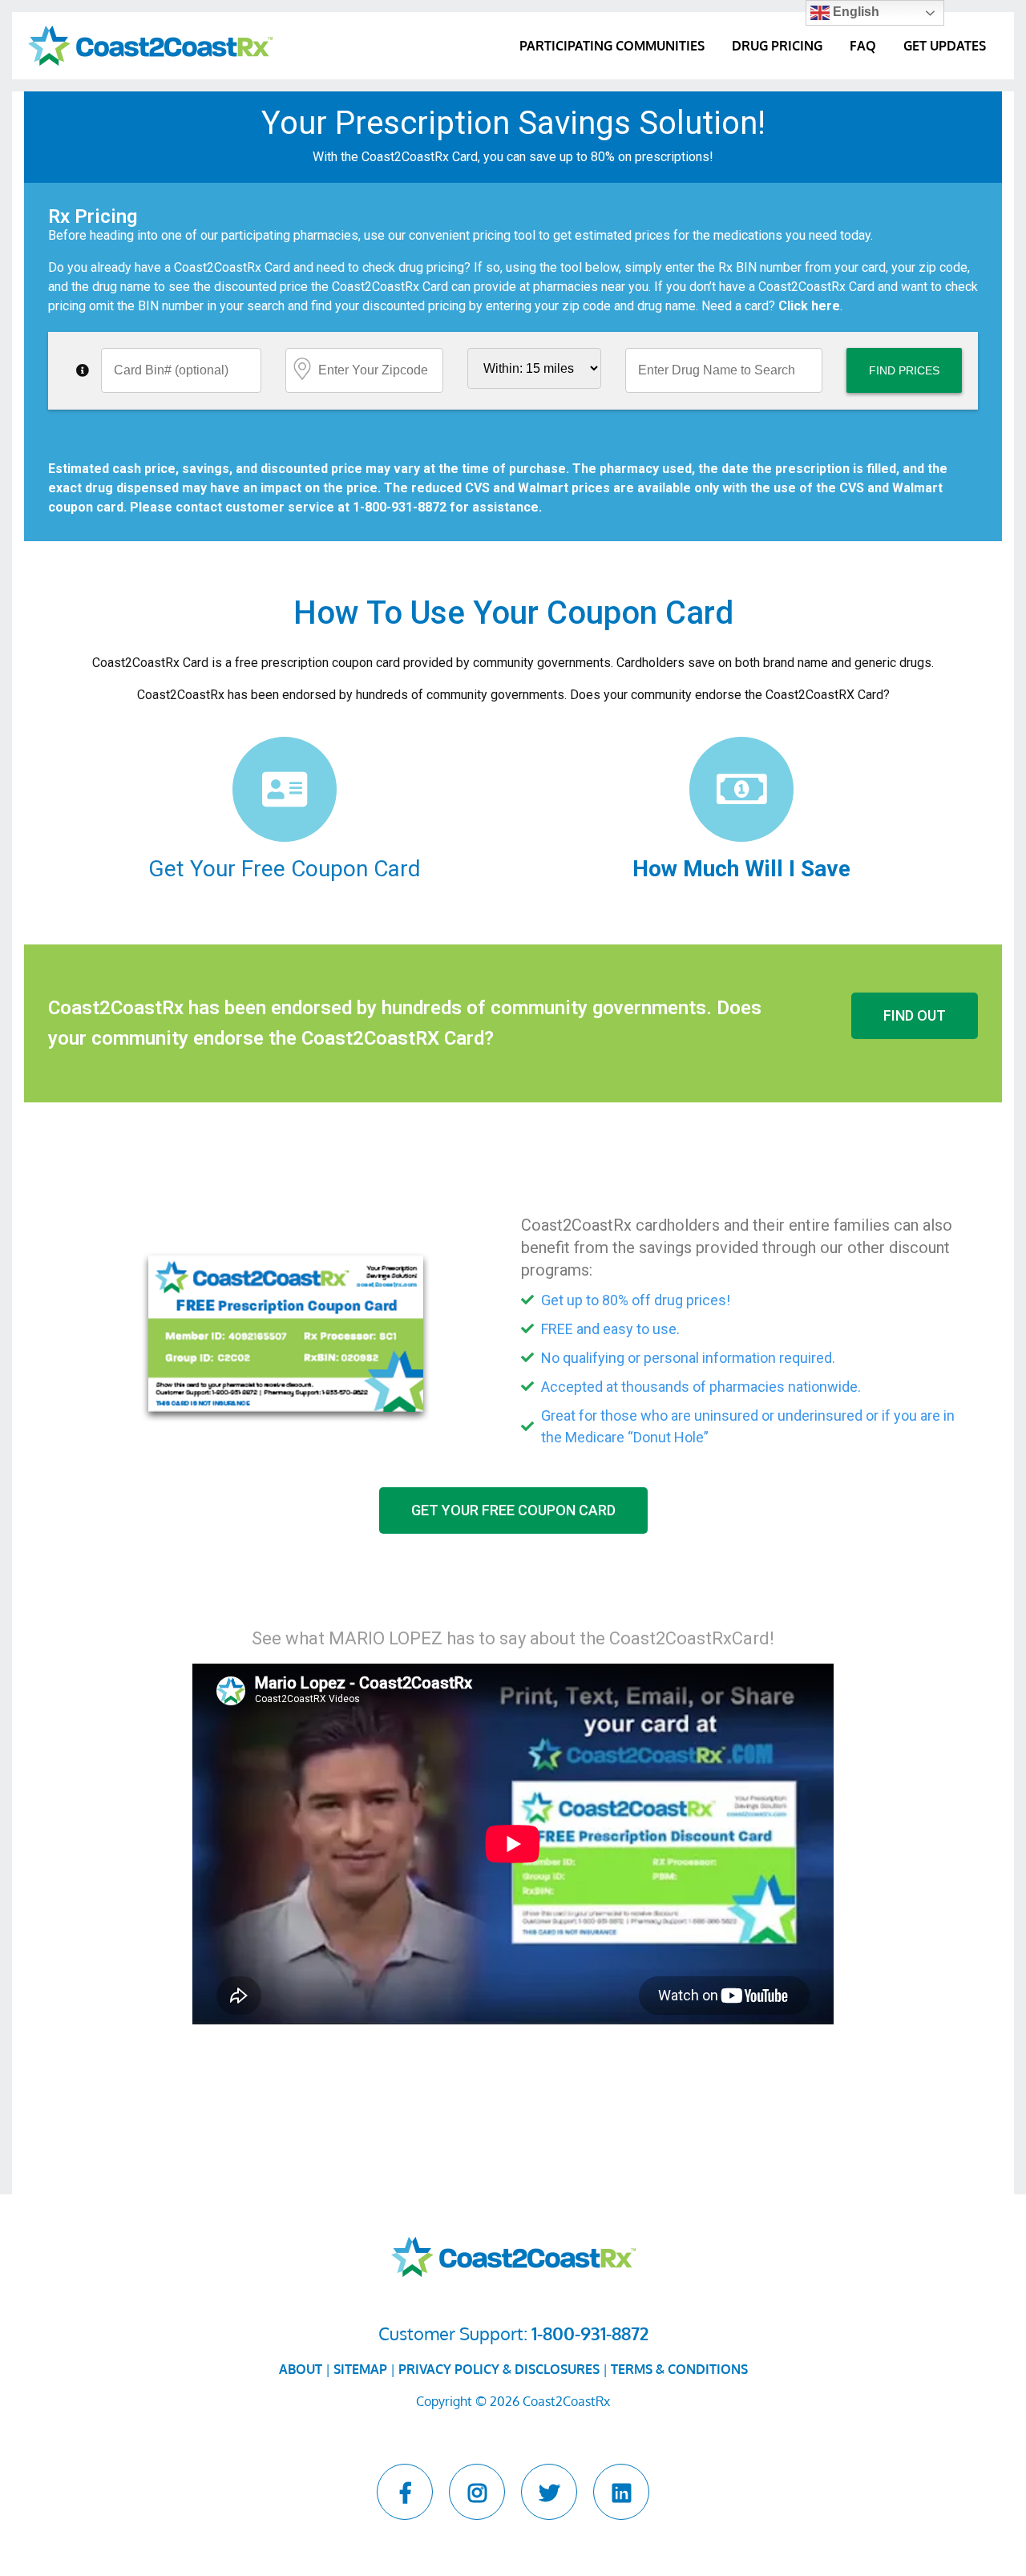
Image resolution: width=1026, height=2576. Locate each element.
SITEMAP (360, 2369)
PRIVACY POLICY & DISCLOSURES (499, 2369)
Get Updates (945, 46)
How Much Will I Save (741, 869)
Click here (809, 306)
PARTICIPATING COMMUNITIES (612, 46)
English (854, 12)
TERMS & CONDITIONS (679, 2369)
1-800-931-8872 (400, 507)
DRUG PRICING (777, 46)
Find (904, 370)
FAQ (863, 46)
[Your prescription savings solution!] (150, 45)
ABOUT (301, 2369)
